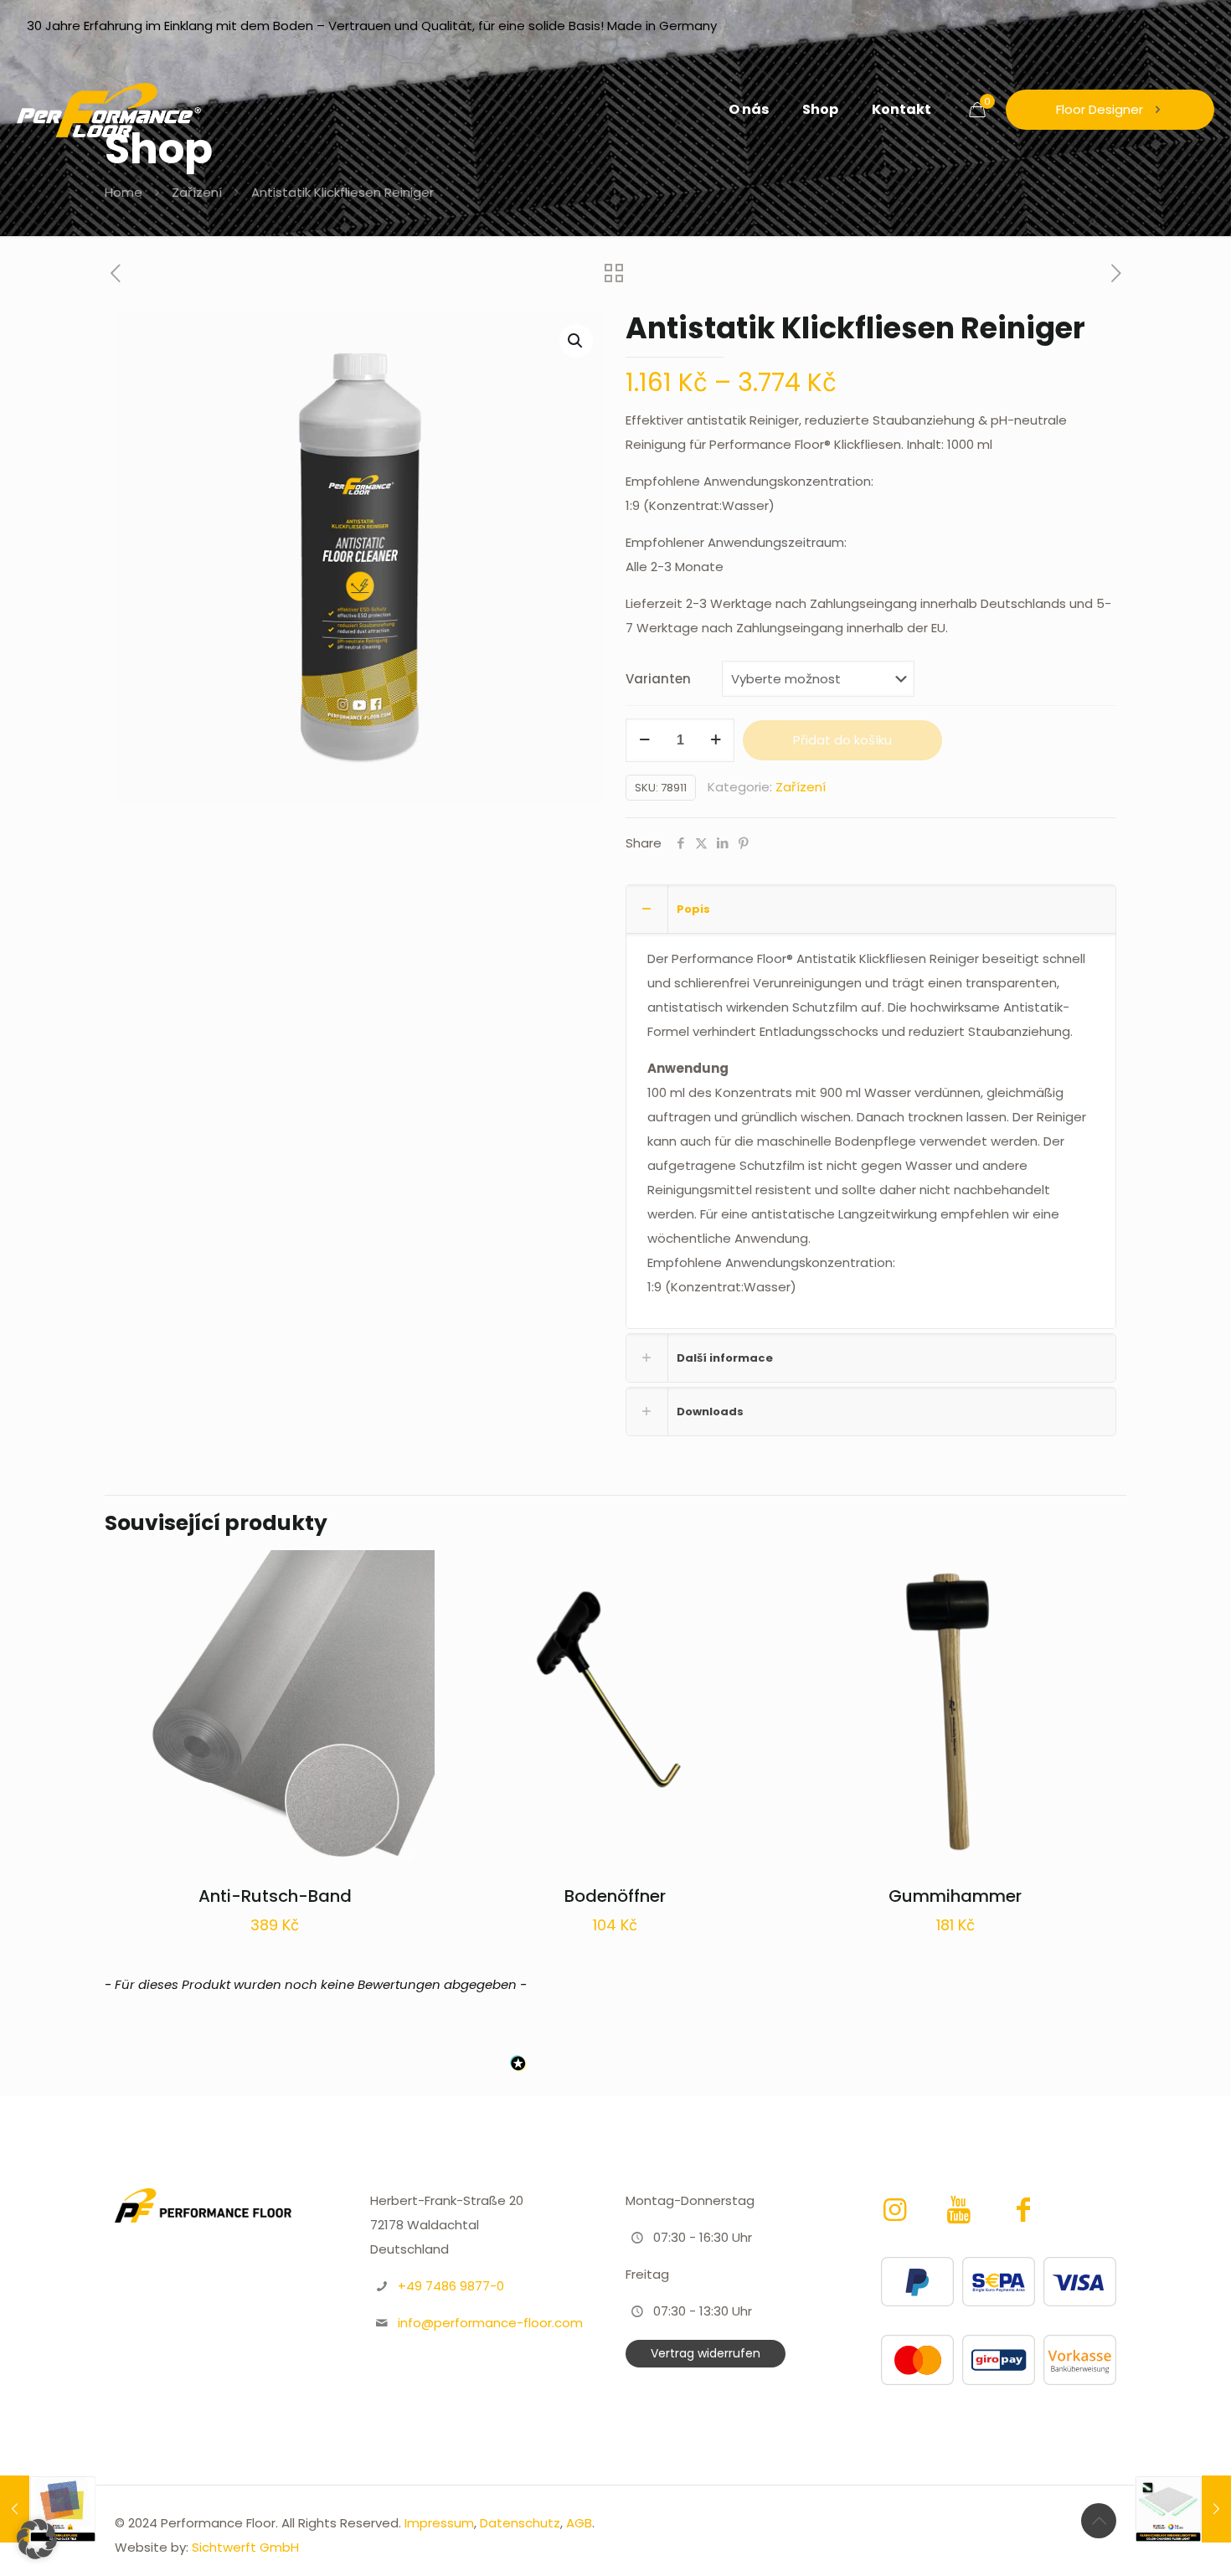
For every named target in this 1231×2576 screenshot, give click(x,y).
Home (124, 192)
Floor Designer (1100, 109)
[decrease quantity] (644, 740)
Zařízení (197, 192)
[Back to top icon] (1099, 2521)
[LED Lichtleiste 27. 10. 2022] (1183, 2509)
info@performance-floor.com (490, 2323)
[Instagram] (898, 2210)
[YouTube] (963, 2210)
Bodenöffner (615, 1896)
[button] (576, 341)
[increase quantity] (716, 740)
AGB (579, 2523)
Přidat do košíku (842, 740)
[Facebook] (1023, 2210)
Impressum (439, 2523)
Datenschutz (520, 2523)
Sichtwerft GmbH (245, 2547)
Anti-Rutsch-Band (275, 1896)
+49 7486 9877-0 (451, 2286)
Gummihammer (955, 1896)
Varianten (658, 679)
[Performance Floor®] (109, 110)
